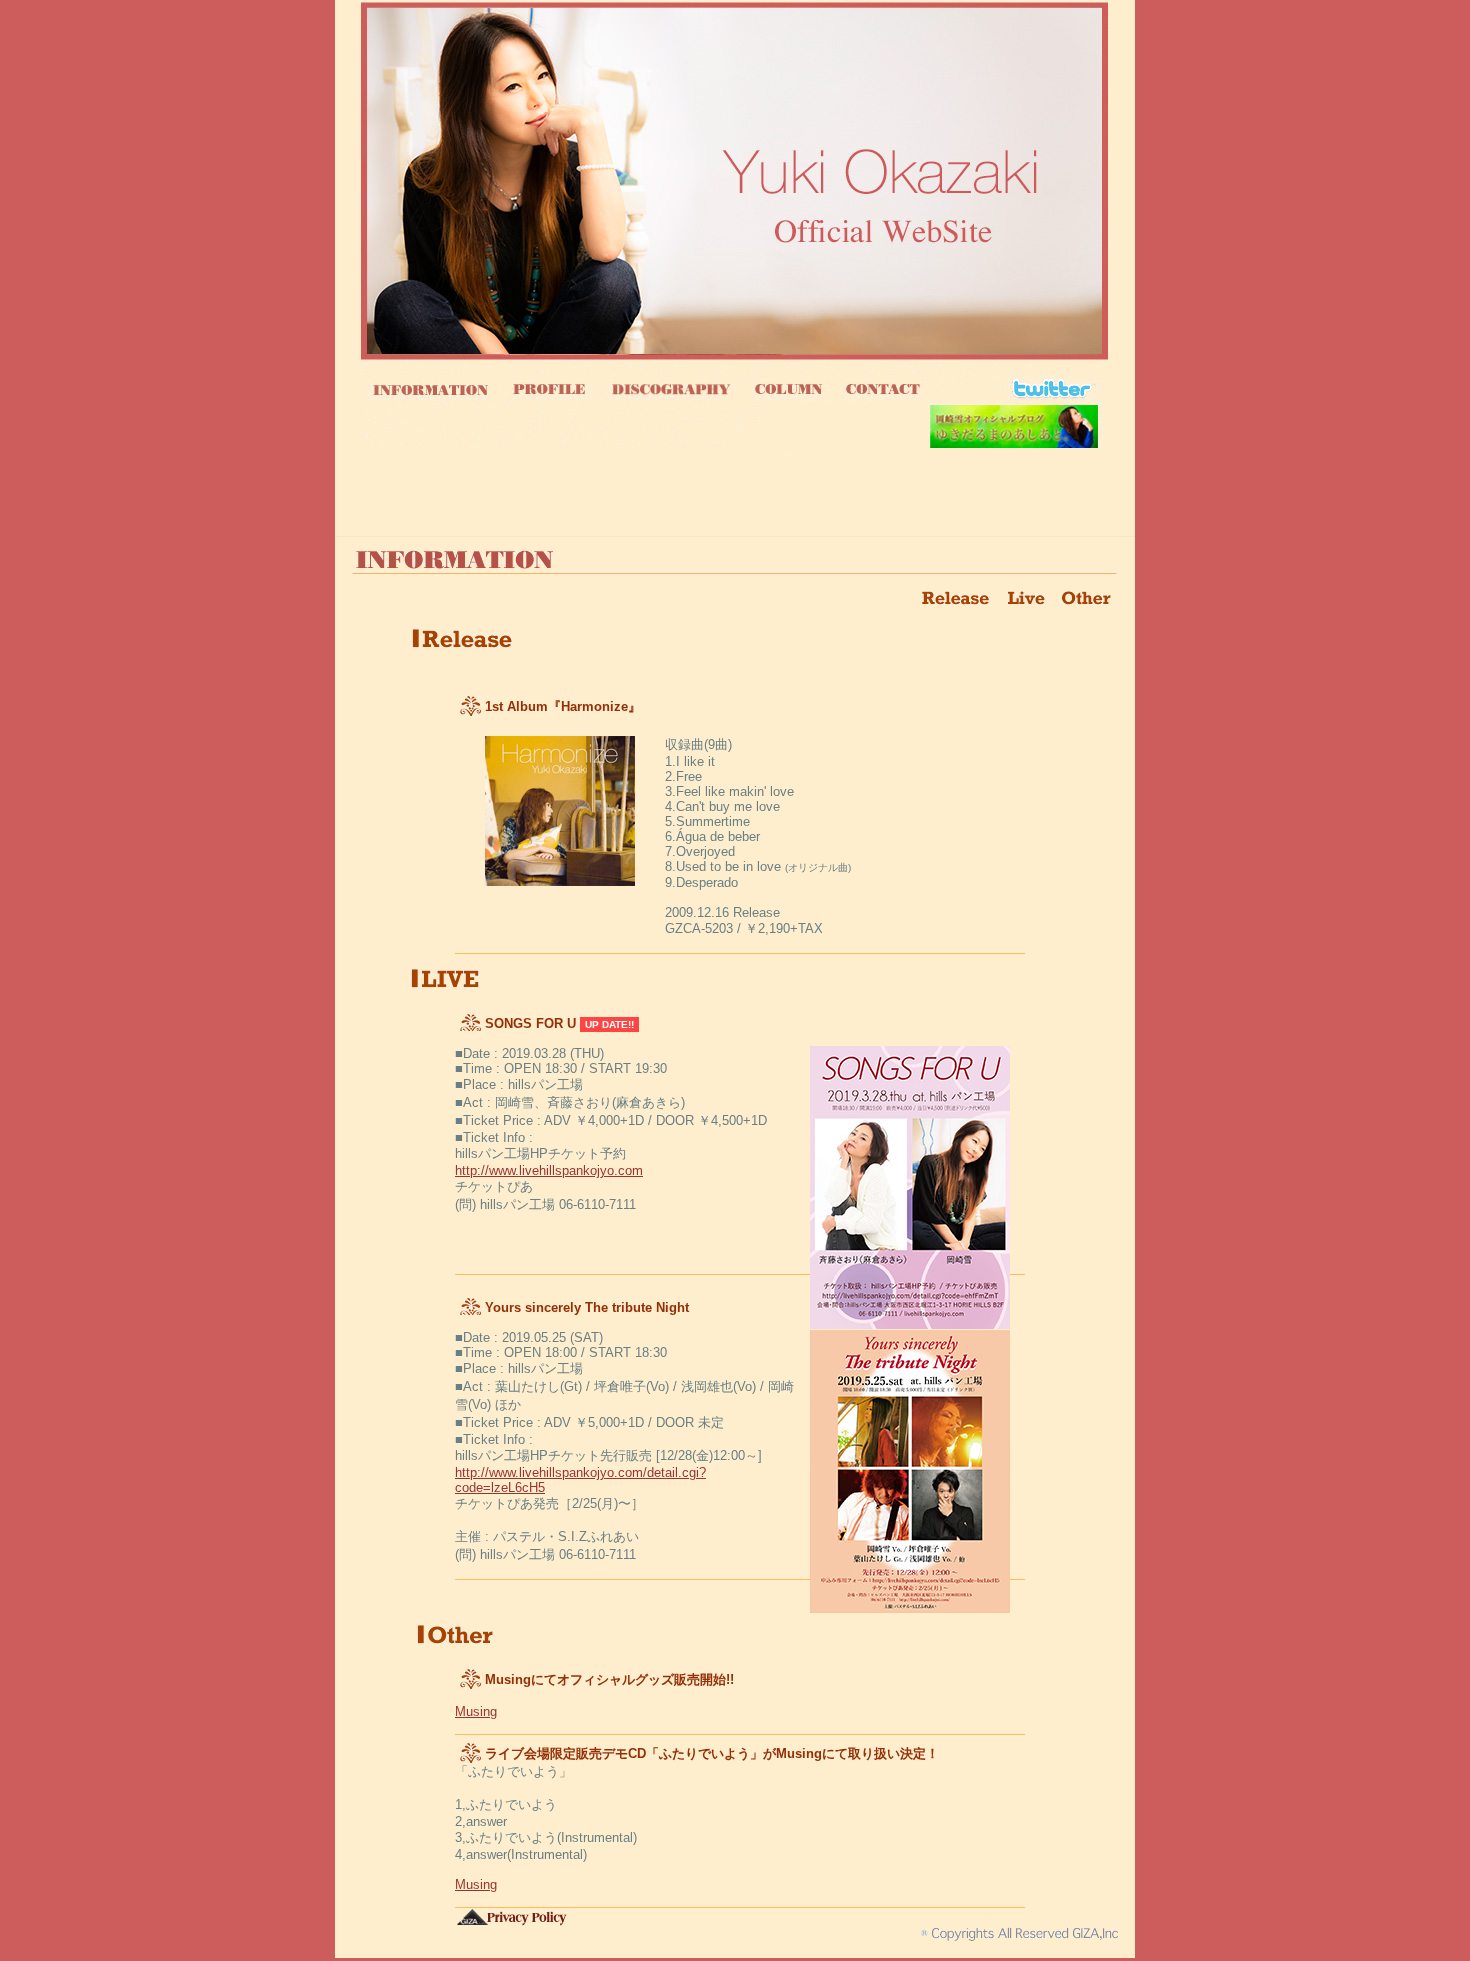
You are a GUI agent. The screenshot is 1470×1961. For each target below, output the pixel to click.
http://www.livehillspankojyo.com (549, 1170)
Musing (476, 1711)
